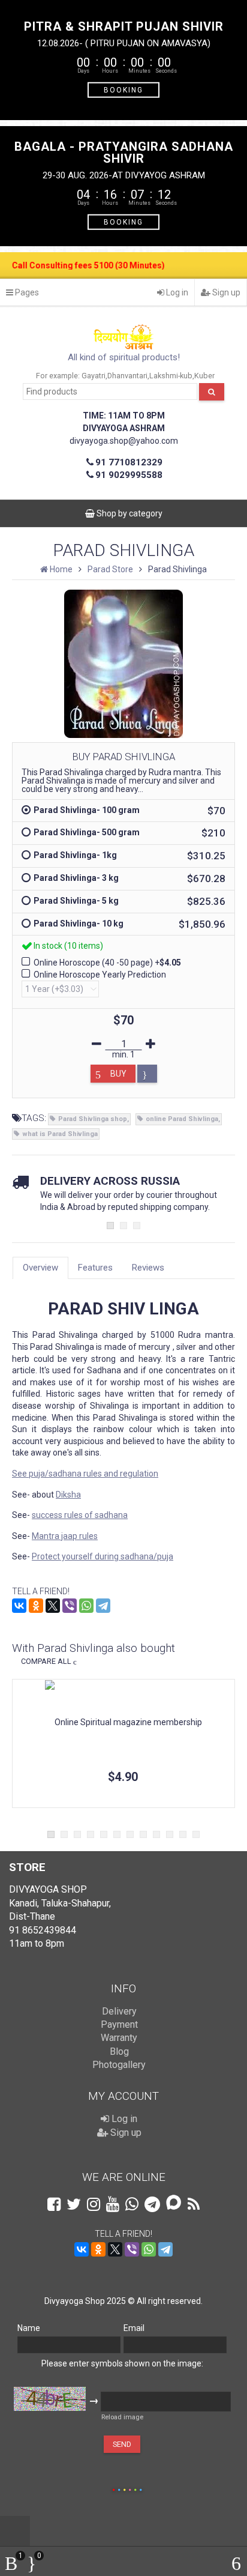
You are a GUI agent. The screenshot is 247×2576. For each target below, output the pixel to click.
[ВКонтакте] (19, 1606)
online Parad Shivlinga (182, 1119)
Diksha (68, 1495)
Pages (26, 292)
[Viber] (70, 1606)
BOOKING (123, 89)
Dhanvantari (127, 376)
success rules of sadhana (80, 1515)
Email (134, 2328)
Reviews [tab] (148, 1268)
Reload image (122, 2417)
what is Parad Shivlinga (60, 1134)
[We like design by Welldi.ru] (108, 2490)
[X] (53, 1606)
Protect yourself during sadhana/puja (103, 1556)
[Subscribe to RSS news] (194, 2204)
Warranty (119, 2038)
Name (29, 2328)
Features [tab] (95, 1268)
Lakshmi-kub (171, 376)
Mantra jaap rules (65, 1536)
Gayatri (94, 376)
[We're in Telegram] (152, 2204)
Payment (119, 2024)
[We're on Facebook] (54, 2204)
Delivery (119, 2011)
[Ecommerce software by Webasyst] (127, 2488)
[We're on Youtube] (113, 2204)
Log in (176, 292)
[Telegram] (103, 1606)
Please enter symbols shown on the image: (122, 2363)
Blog (119, 2051)
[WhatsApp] (86, 1606)
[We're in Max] (174, 2203)
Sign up (225, 292)
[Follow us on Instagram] (94, 2204)
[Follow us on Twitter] (74, 2204)
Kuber (204, 376)
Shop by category (129, 513)
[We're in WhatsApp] (132, 2204)
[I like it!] (147, 1074)
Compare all (46, 1661)
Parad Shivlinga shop (93, 1119)
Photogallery (119, 2065)
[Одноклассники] (36, 1606)
